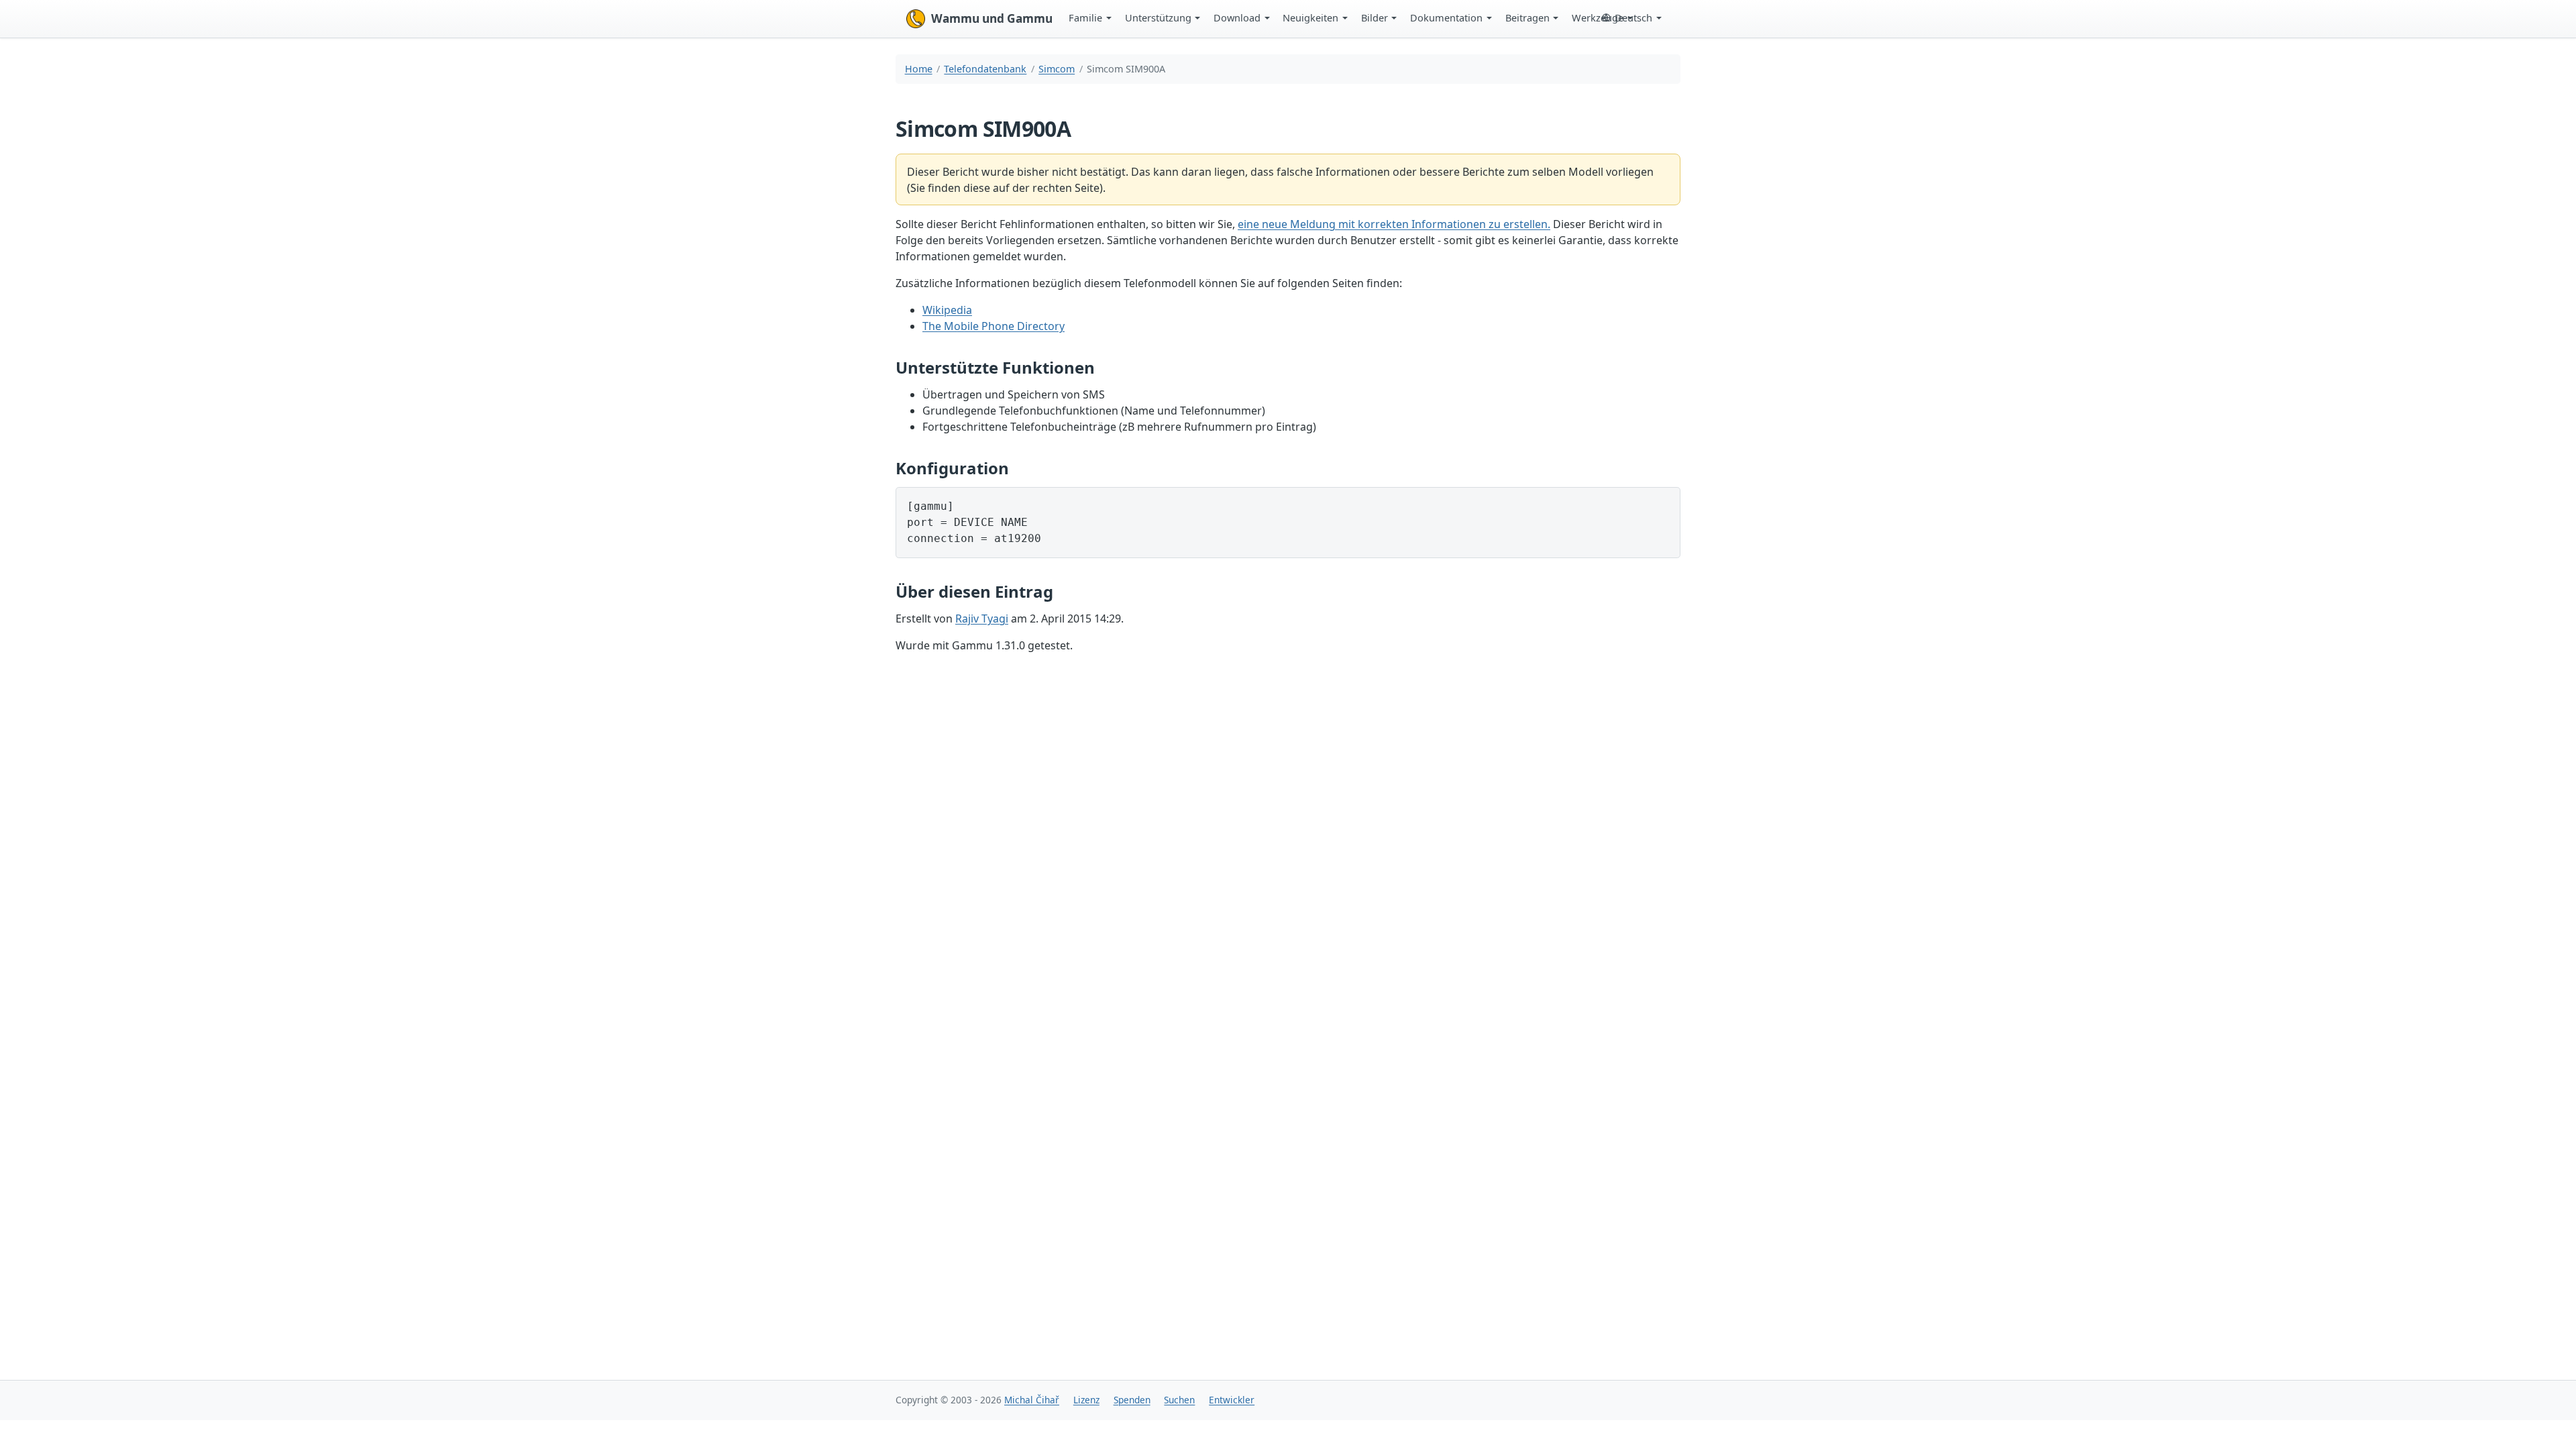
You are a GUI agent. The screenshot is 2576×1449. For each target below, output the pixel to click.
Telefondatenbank (985, 69)
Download (1237, 17)
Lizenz (1086, 1400)
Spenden (1132, 1400)
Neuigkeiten (1310, 17)
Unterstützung (1158, 17)
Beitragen (1527, 17)
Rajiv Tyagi (982, 619)
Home (919, 69)
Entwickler (1232, 1400)
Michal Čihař (1032, 1400)
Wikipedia (947, 310)
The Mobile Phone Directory (994, 326)
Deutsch (1633, 17)
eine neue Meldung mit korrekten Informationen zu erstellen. (1394, 224)
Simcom (1057, 69)
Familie (1085, 17)
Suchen (1179, 1400)
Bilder (1375, 17)
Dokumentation (1446, 17)
